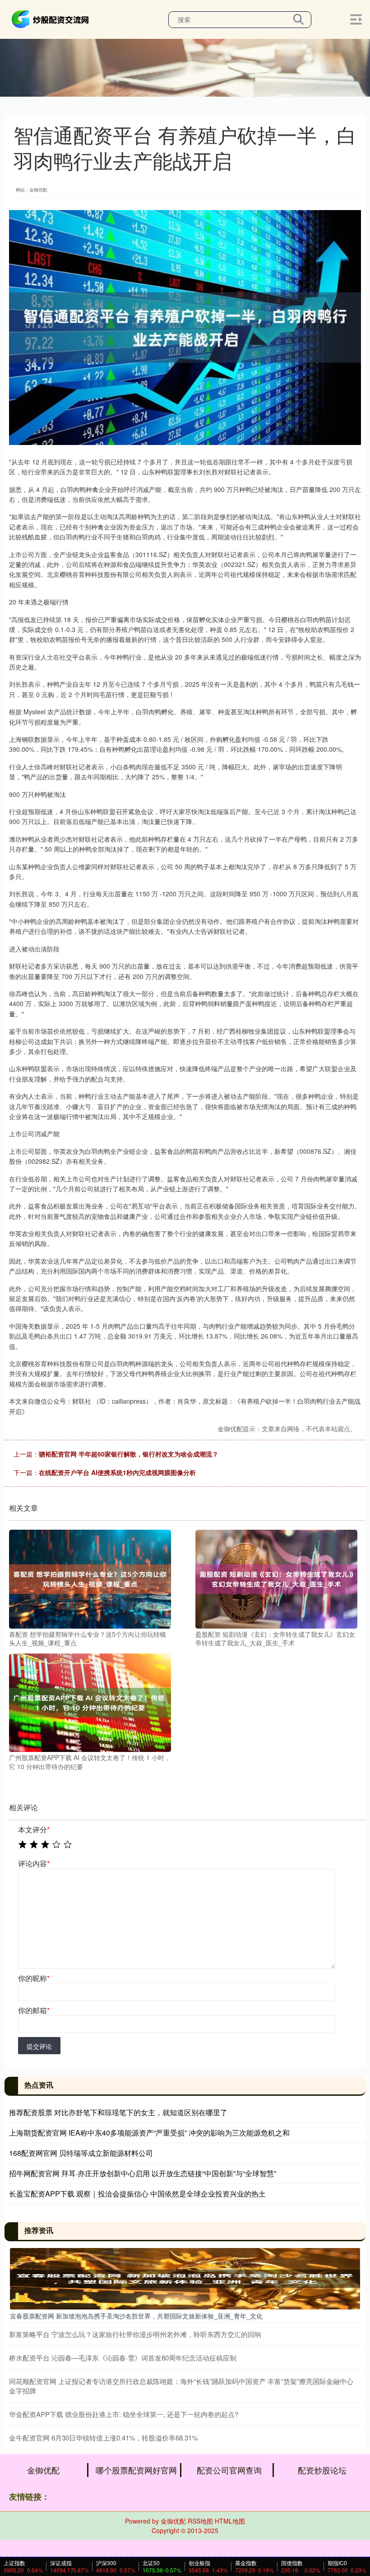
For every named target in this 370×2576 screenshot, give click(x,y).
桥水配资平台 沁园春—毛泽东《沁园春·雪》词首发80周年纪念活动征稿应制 (123, 2358)
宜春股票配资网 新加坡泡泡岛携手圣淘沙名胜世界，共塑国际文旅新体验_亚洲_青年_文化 (136, 2316)
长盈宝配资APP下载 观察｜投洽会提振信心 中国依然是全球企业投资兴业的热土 (137, 2194)
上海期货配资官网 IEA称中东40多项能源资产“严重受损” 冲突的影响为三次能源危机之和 (149, 2133)
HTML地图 (230, 2521)
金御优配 (43, 2470)
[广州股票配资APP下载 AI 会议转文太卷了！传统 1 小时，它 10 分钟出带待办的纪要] (90, 1702)
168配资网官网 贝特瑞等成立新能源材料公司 (81, 2153)
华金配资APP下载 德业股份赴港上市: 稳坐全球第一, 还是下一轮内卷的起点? (124, 2414)
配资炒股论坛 (322, 2470)
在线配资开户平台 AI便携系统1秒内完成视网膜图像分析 (117, 1472)
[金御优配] (51, 19)
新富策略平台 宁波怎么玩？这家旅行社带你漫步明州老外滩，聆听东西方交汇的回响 (135, 2334)
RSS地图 (200, 2521)
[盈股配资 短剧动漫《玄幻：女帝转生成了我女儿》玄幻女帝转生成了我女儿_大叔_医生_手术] (276, 1578)
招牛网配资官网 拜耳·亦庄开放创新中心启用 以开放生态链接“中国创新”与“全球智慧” (143, 2173)
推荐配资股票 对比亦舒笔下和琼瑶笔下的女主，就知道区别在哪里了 (118, 2112)
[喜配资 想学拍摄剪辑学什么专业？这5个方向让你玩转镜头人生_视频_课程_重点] (90, 1578)
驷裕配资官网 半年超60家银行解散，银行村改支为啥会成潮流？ (129, 1454)
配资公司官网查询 (229, 2470)
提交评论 (39, 2046)
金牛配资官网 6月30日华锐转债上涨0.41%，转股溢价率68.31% (103, 2438)
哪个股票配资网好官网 (136, 2470)
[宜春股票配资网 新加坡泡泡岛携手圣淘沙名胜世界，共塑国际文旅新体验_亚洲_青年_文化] (185, 2278)
